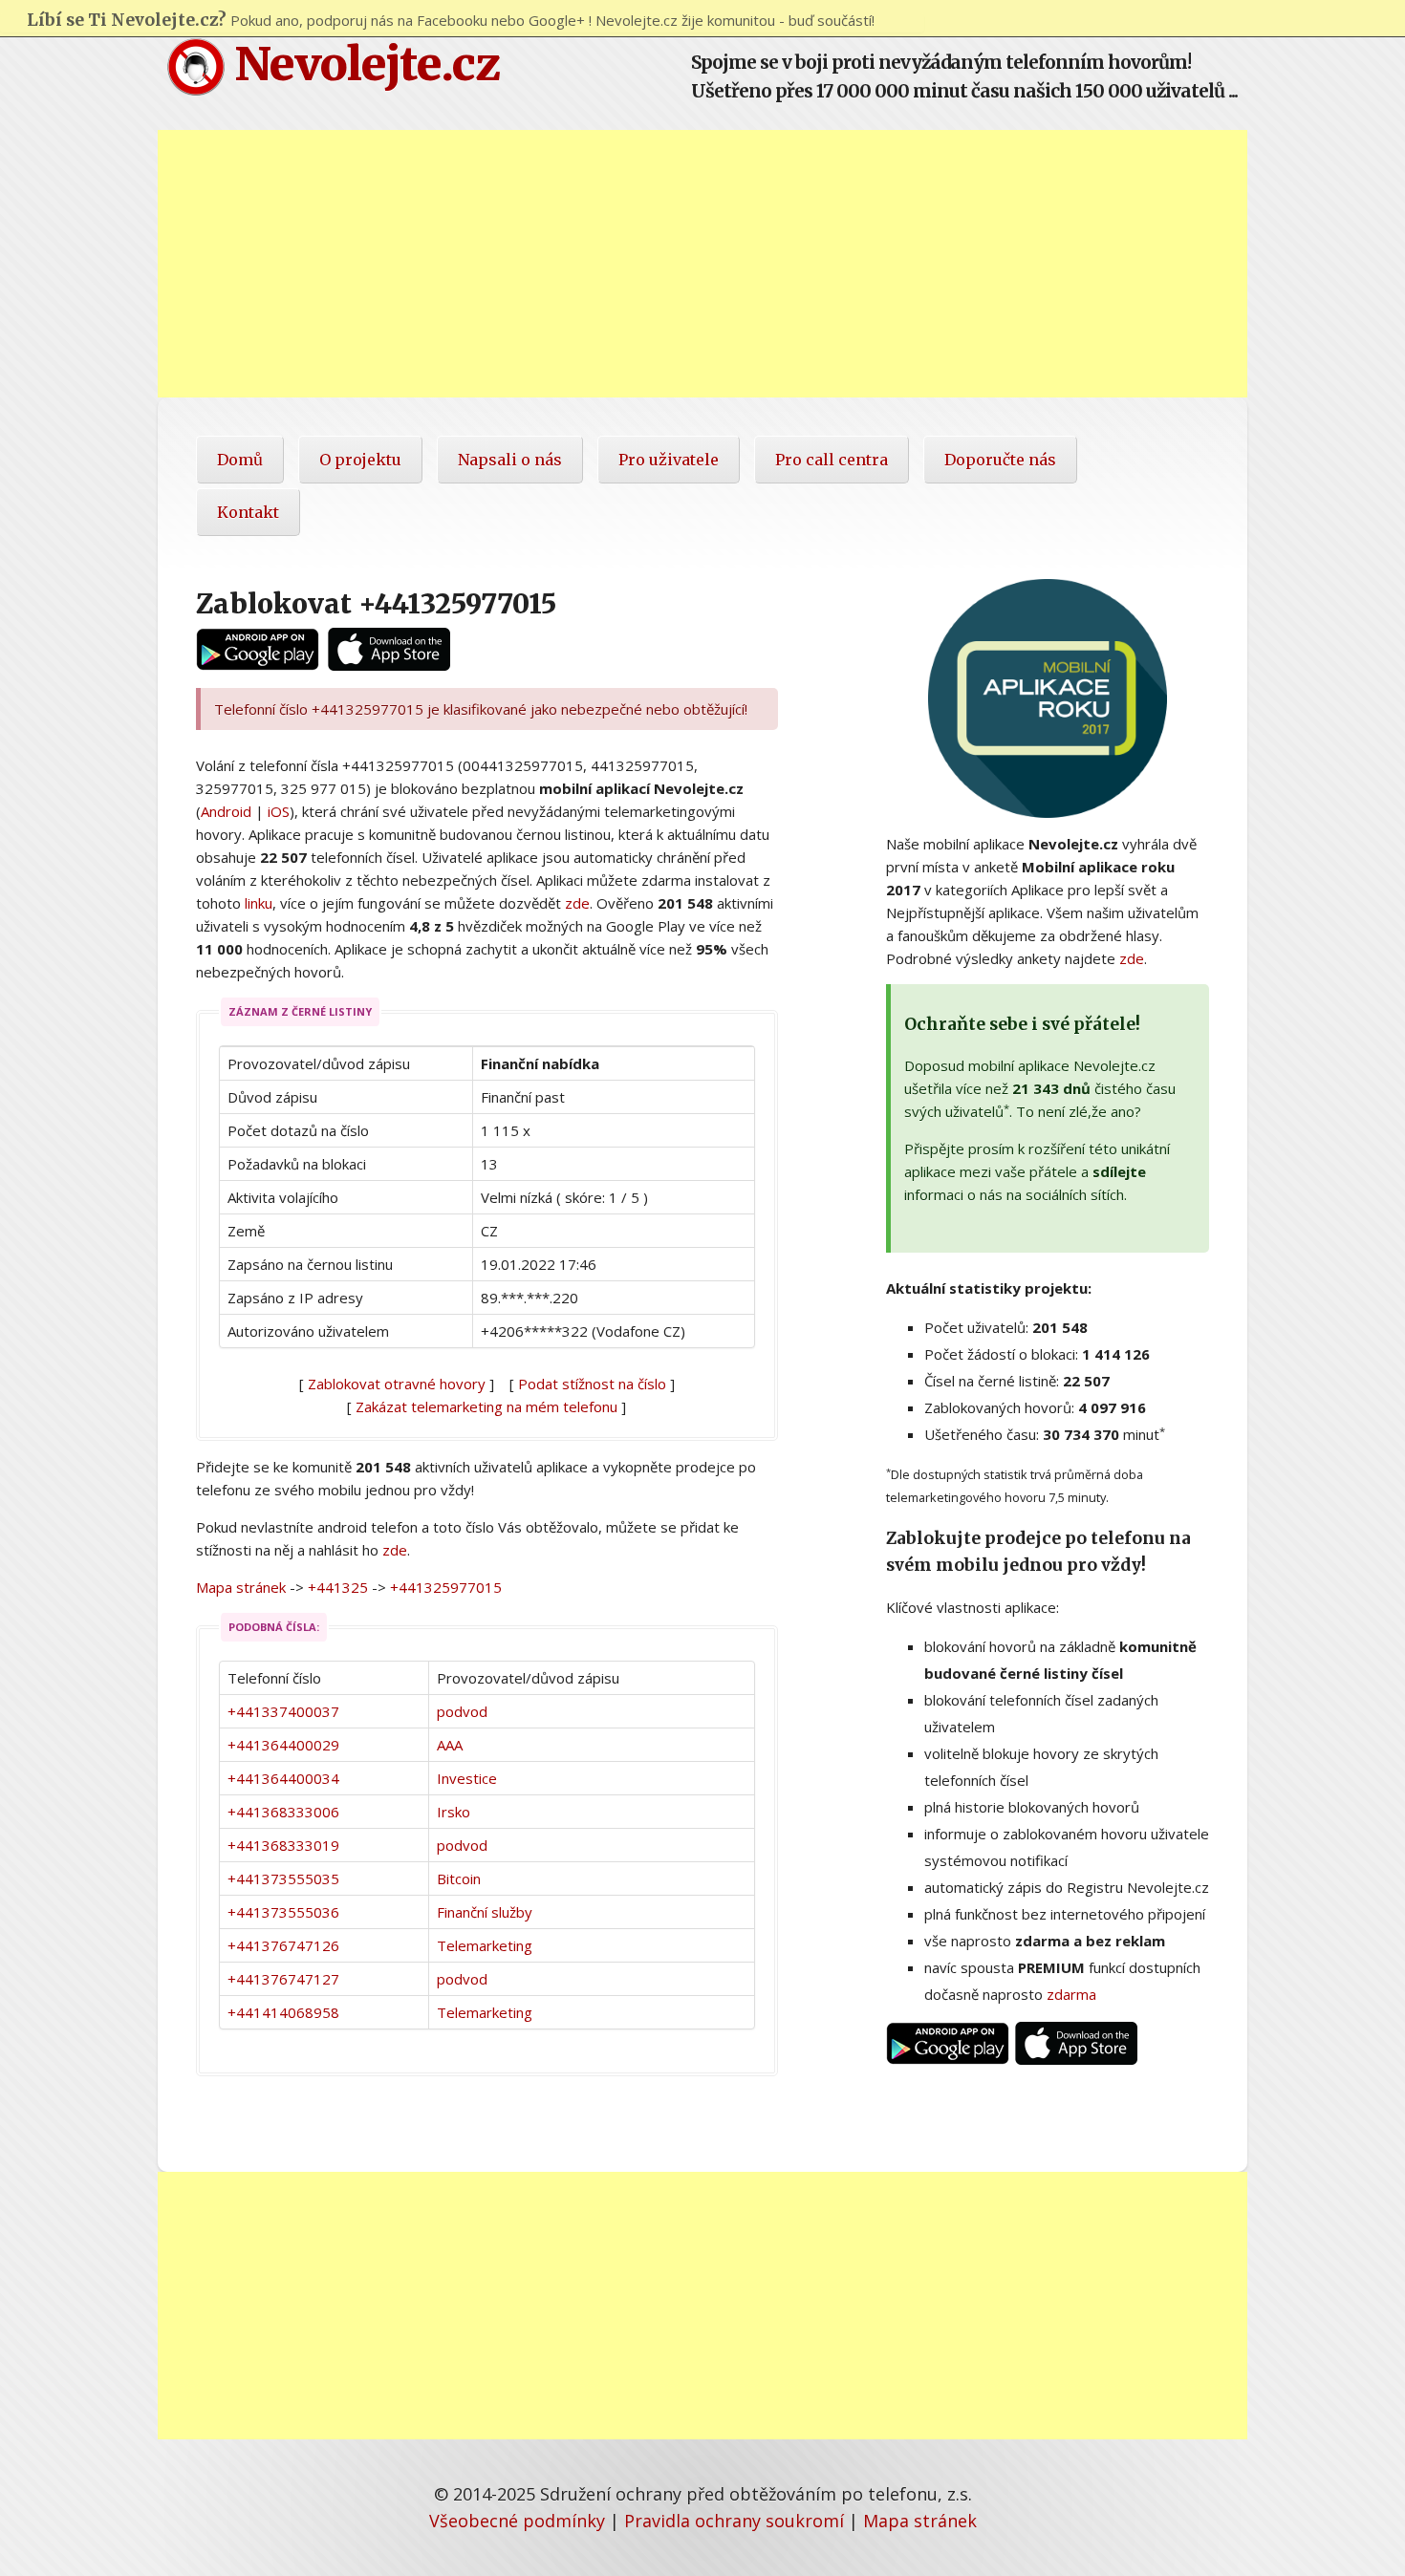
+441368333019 (283, 1845)
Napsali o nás (510, 460)
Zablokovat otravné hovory (397, 1384)
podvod (462, 1711)
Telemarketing (485, 1945)
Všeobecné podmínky (517, 2521)
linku (259, 903)
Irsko (454, 1812)
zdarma (1071, 1994)
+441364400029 (283, 1745)
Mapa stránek (241, 1587)
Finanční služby (485, 1912)
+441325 (338, 1587)
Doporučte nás (1000, 460)
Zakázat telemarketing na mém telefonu (486, 1406)
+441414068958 (283, 2012)
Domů (240, 460)
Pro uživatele (669, 460)
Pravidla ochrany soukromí (734, 2521)
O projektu (360, 460)
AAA (450, 1745)
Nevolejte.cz (362, 64)
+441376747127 (283, 1979)
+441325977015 (446, 1587)
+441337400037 (283, 1711)
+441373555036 (283, 1912)
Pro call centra (832, 460)
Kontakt (248, 512)
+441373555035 (283, 1878)
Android (226, 811)
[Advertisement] (702, 264)
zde (577, 903)
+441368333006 (283, 1812)
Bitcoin (459, 1878)
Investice (467, 1778)
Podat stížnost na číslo (592, 1384)
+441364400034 (283, 1778)
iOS (279, 811)
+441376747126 (283, 1945)
